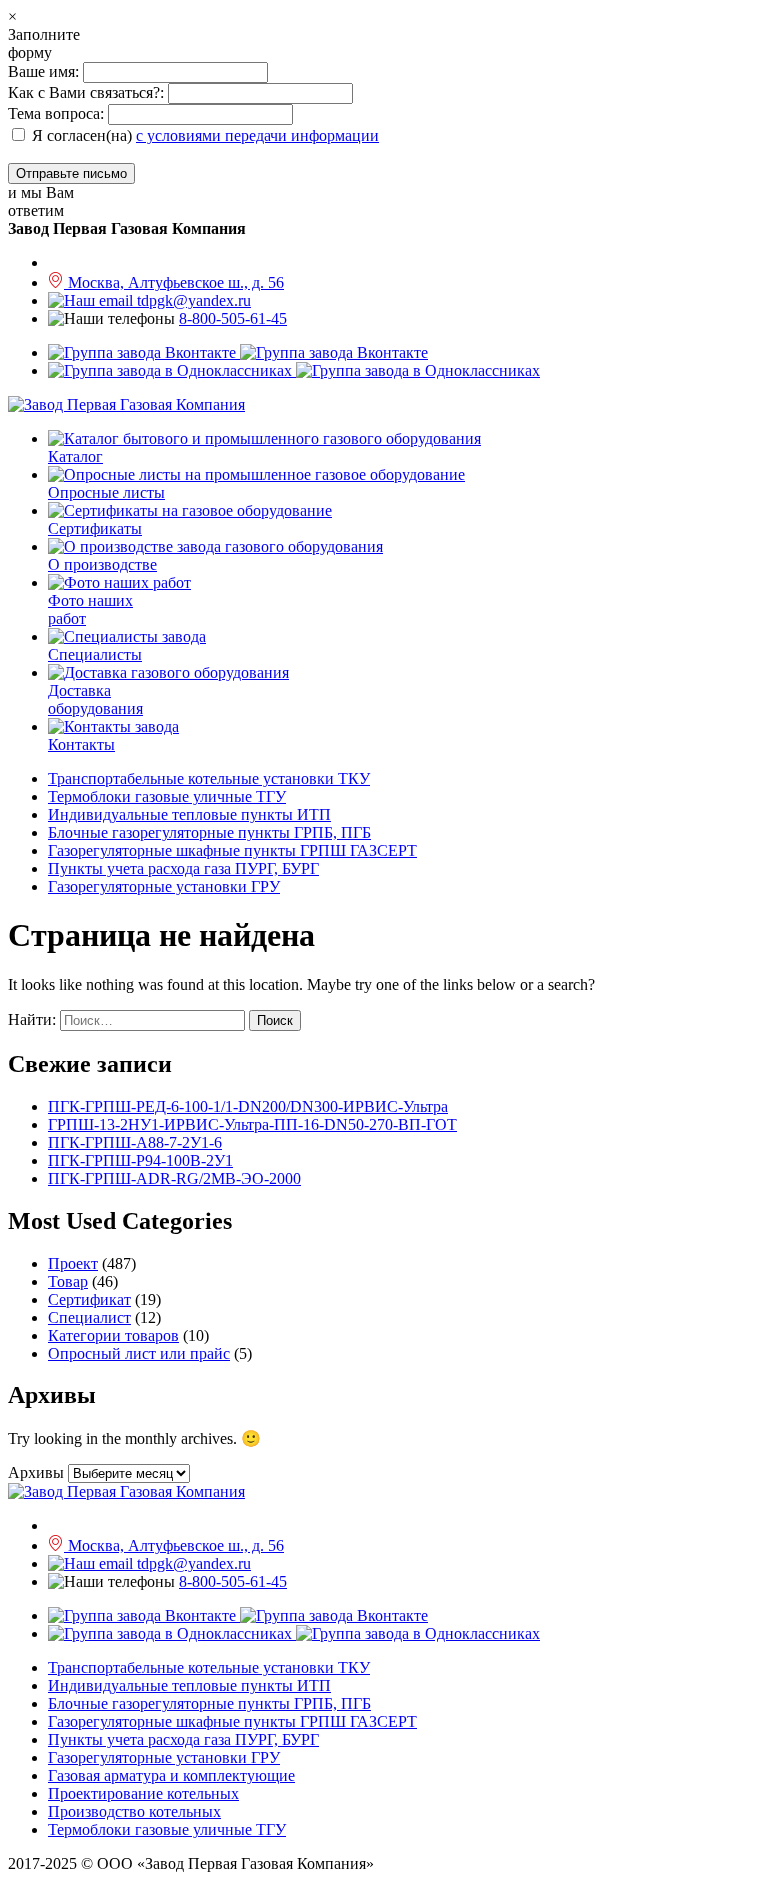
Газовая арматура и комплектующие (171, 1775)
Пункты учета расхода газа (183, 868)
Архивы (36, 1472)
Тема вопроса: (56, 113)
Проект (73, 1263)
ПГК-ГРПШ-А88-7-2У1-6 (135, 1142)
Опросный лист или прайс (139, 1353)
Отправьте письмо (71, 173)
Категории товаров (113, 1335)
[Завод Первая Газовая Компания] (126, 404)
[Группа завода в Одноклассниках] (294, 370)
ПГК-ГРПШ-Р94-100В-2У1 (140, 1160)
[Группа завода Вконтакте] (238, 352)
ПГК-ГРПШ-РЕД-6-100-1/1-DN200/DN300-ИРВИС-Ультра (248, 1106)
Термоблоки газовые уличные (167, 796)
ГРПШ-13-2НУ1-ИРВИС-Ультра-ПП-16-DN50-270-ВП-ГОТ (252, 1124)
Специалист (89, 1317)
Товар (68, 1281)
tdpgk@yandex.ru (192, 300)
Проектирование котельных (143, 1793)
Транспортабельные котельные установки (209, 778)
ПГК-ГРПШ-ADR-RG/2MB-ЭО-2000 (174, 1178)
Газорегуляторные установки (164, 886)
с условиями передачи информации (257, 135)
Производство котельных (134, 1811)
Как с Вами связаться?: (86, 92)
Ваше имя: (45, 71)
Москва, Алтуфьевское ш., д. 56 (174, 282)
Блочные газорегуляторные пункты (209, 832)
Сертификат (89, 1299)
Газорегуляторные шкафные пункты (232, 850)
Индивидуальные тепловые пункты (189, 814)
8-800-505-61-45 (233, 318)
